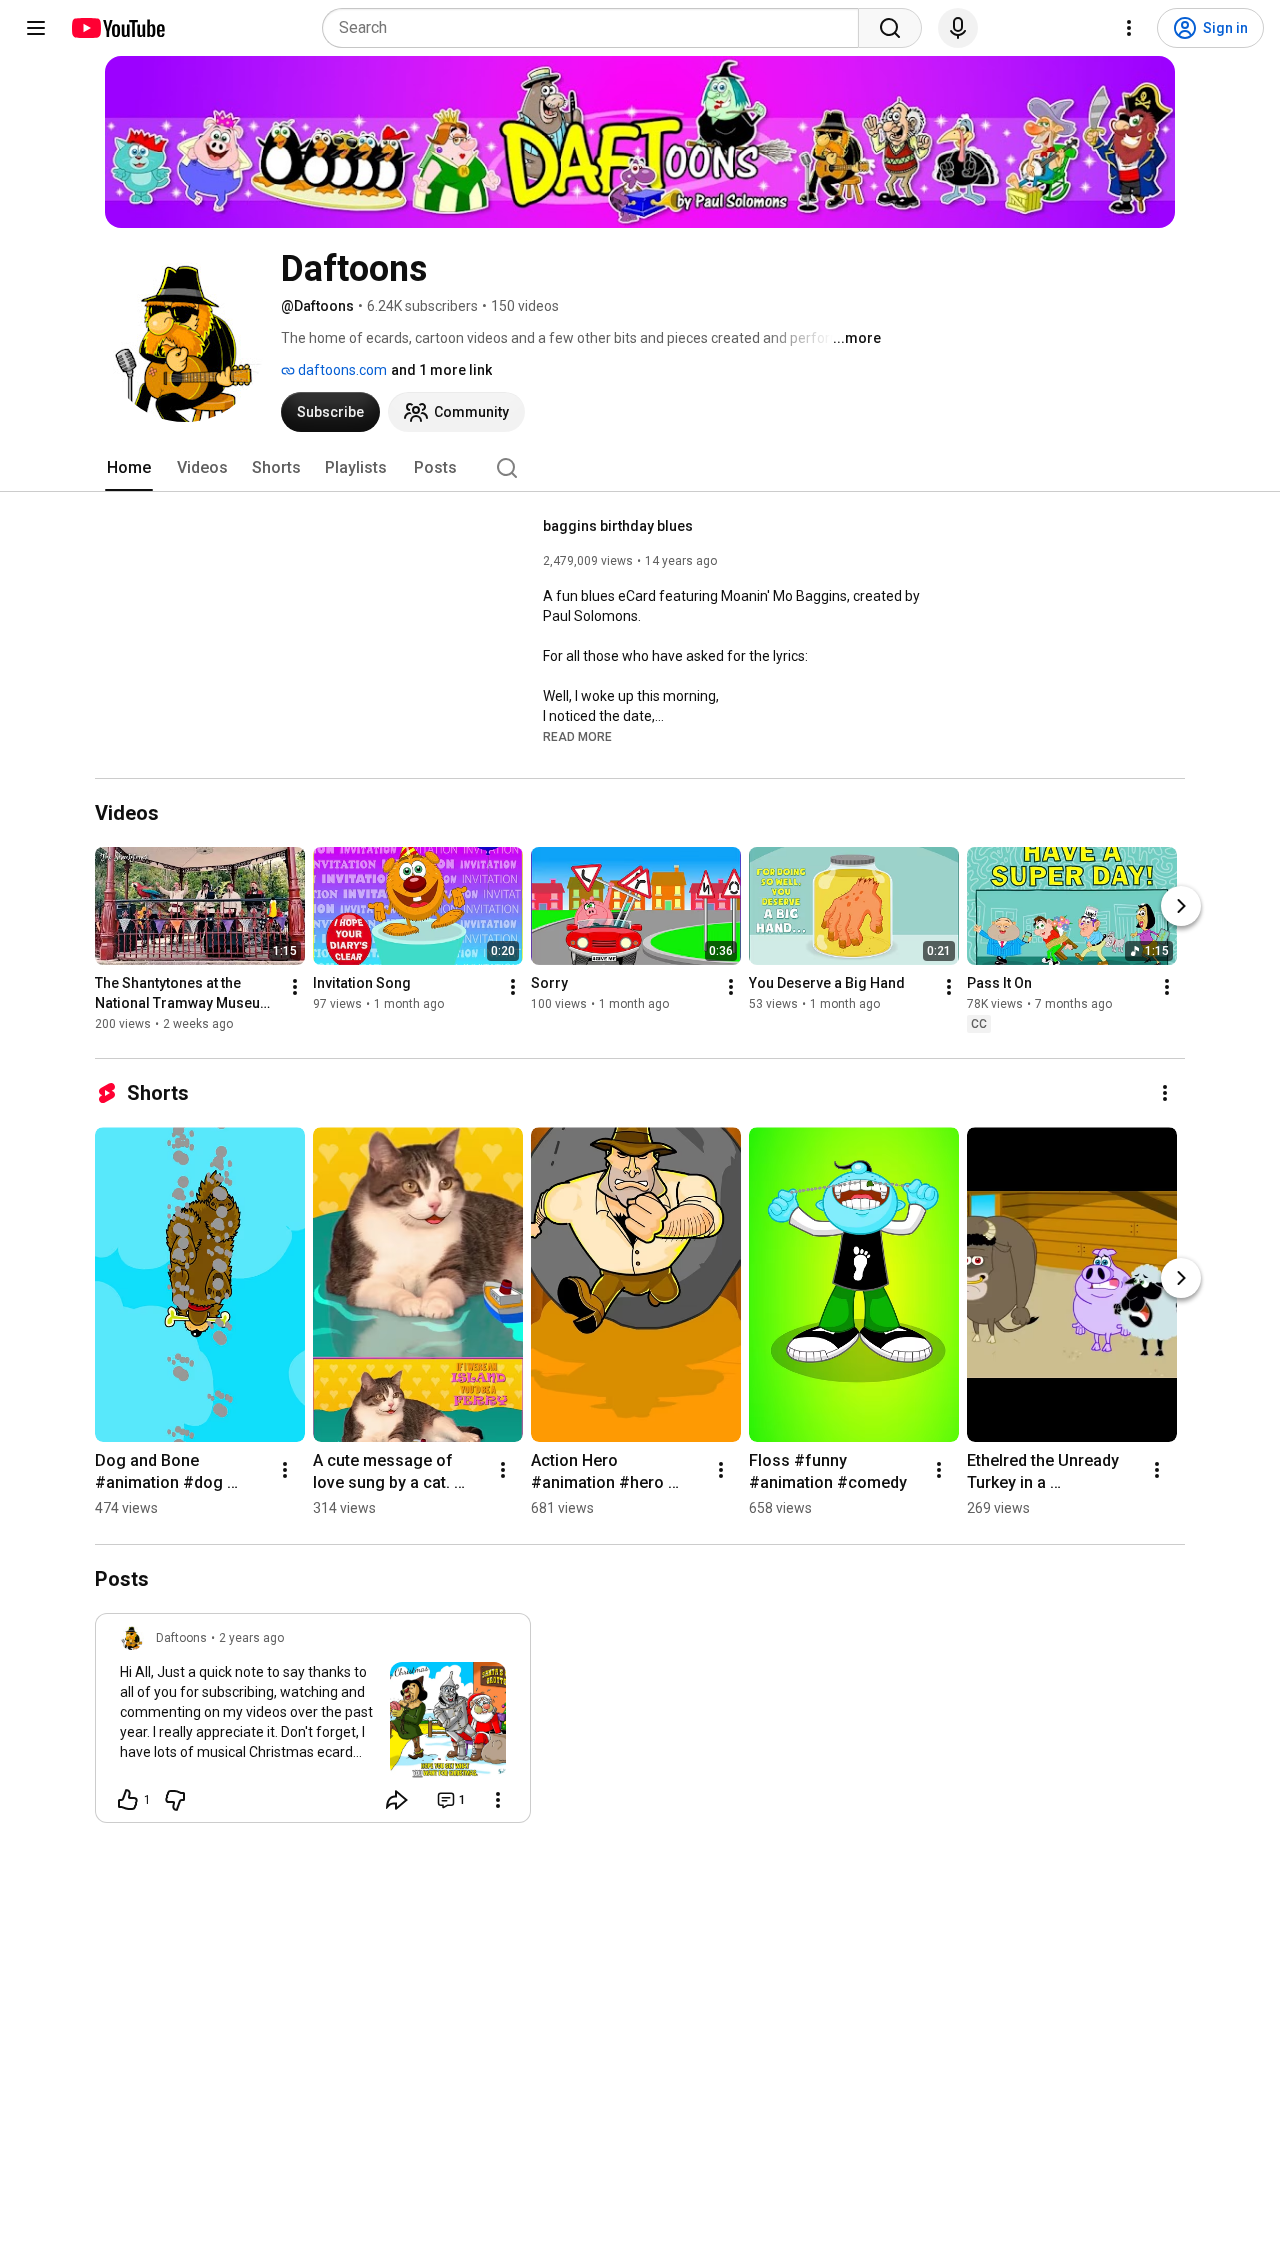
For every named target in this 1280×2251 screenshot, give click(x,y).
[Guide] (36, 28)
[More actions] (295, 988)
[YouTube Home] (117, 28)
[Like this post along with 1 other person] (128, 1800)
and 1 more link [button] (441, 370)
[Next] (1181, 907)
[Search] (890, 28)
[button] (577, 736)
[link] (313, 1724)
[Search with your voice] (958, 28)
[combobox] (596, 28)
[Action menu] (498, 1800)
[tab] (129, 468)
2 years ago (251, 1638)
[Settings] (1129, 28)
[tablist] (640, 468)
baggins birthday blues (618, 526)
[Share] (397, 1800)
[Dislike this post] (175, 1800)
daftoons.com (341, 370)
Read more (577, 737)
